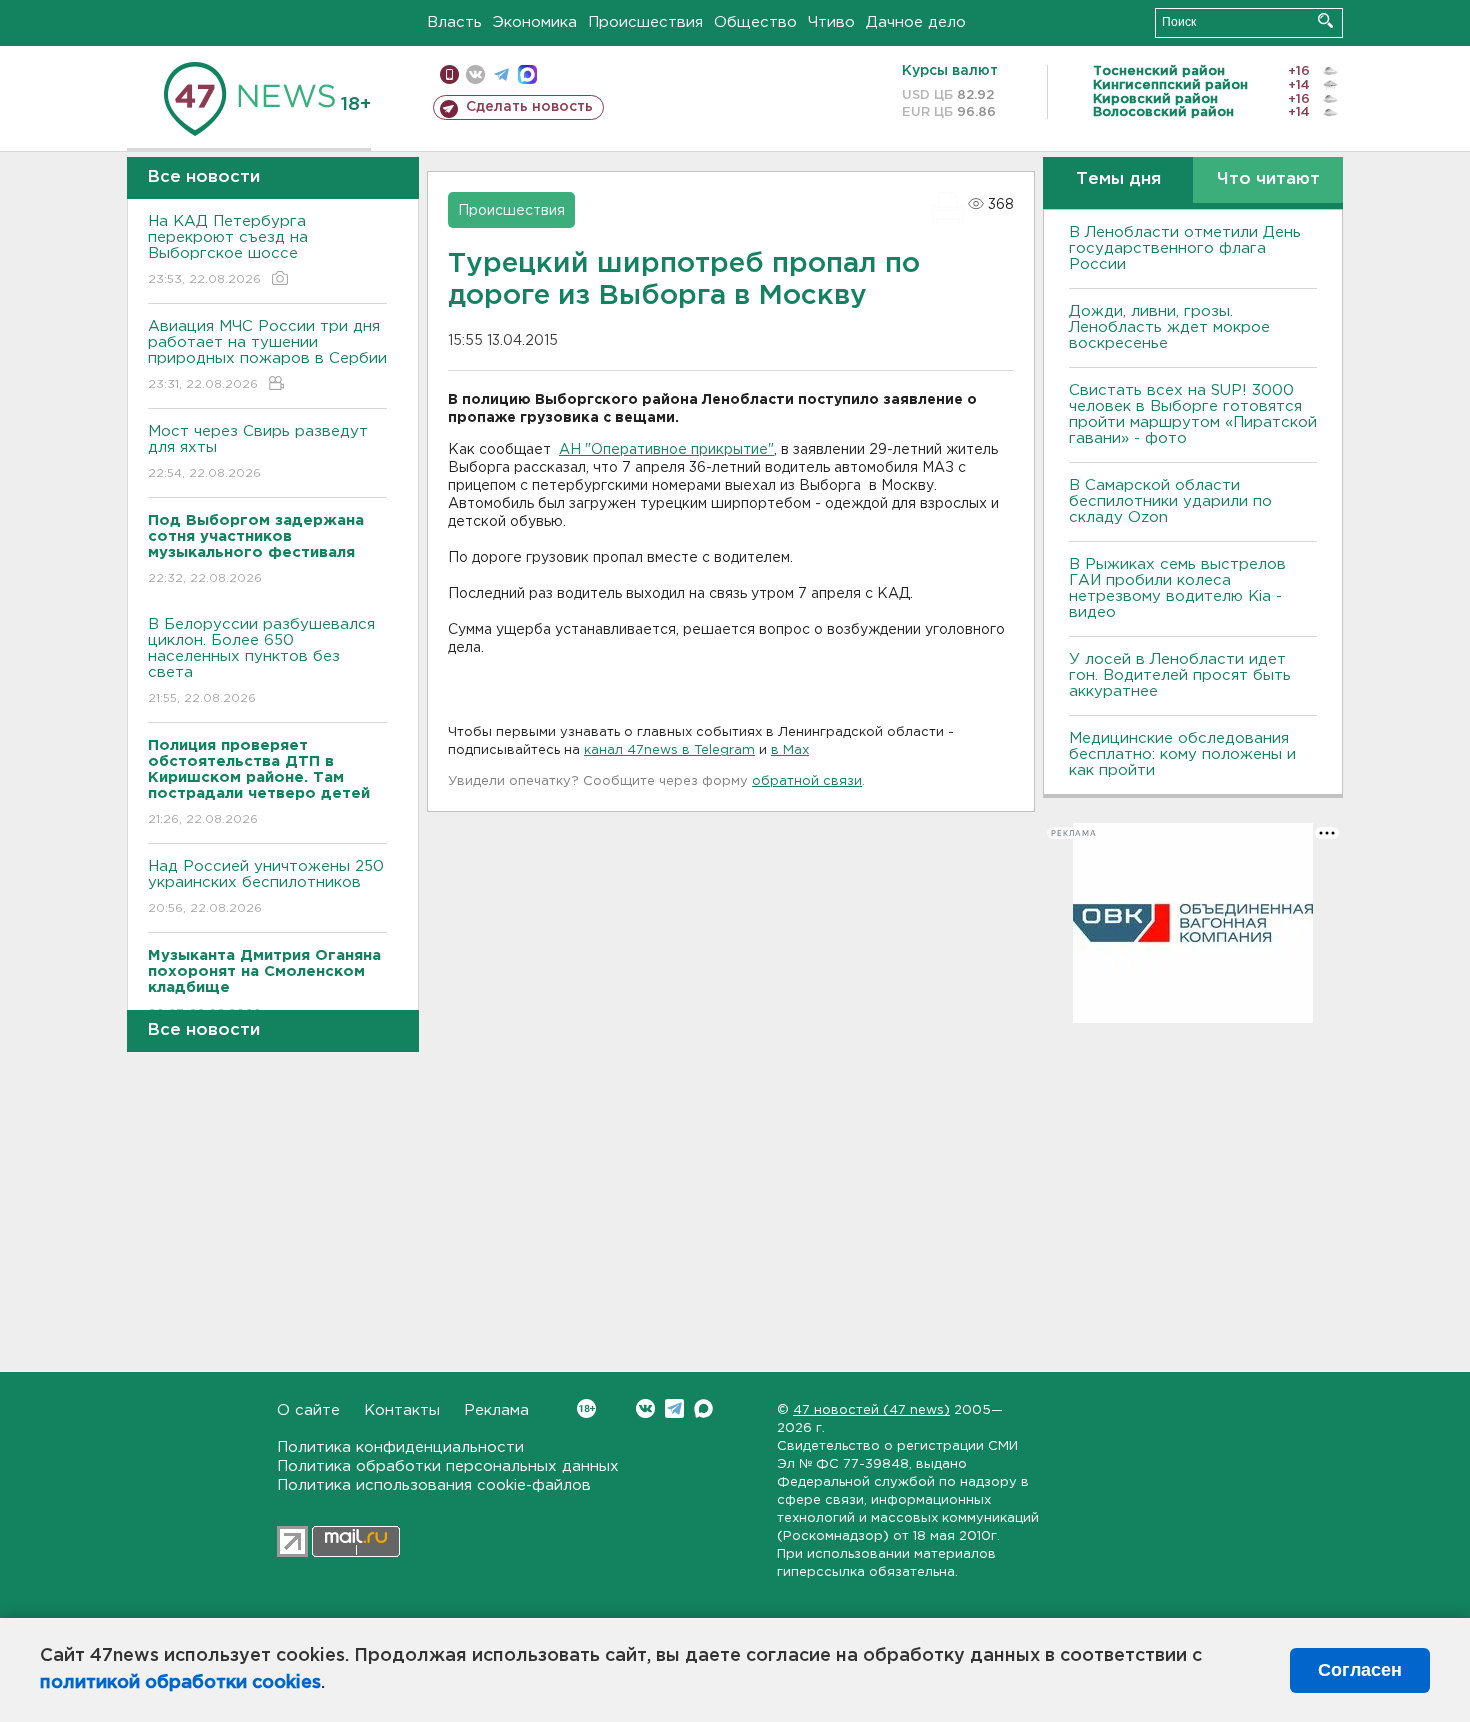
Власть (454, 22)
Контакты (402, 1410)
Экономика (535, 22)
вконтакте (475, 74)
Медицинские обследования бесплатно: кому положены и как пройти (1182, 754)
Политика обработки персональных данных (448, 1466)
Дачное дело (916, 22)
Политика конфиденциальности (400, 1447)
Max (703, 1408)
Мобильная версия (449, 74)
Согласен (1360, 1670)
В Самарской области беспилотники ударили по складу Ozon (1170, 501)
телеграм (501, 74)
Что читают (1268, 179)
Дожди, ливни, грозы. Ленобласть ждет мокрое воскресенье (1169, 327)
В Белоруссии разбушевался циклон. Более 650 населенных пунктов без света (261, 661)
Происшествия (645, 22)
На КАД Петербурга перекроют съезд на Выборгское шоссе (228, 250)
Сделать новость (529, 107)
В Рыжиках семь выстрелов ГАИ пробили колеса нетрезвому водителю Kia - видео (1177, 588)
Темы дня (1118, 179)
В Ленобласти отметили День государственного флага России (1185, 248)
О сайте (308, 1410)
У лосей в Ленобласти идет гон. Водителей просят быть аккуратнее (1180, 675)
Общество (755, 22)
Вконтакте (645, 1408)
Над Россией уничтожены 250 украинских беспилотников (266, 887)
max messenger (527, 74)
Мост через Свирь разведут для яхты (258, 452)
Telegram (674, 1408)
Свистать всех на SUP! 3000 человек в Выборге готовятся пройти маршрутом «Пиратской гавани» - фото (1193, 414)
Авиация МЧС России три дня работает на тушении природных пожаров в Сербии (267, 355)
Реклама (496, 1410)
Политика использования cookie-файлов (434, 1485)
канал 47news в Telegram (669, 750)
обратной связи (807, 781)
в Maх (790, 750)
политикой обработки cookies (180, 1683)
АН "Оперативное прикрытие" (666, 450)
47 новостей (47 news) (871, 1410)
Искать (1325, 20)
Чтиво (831, 22)
